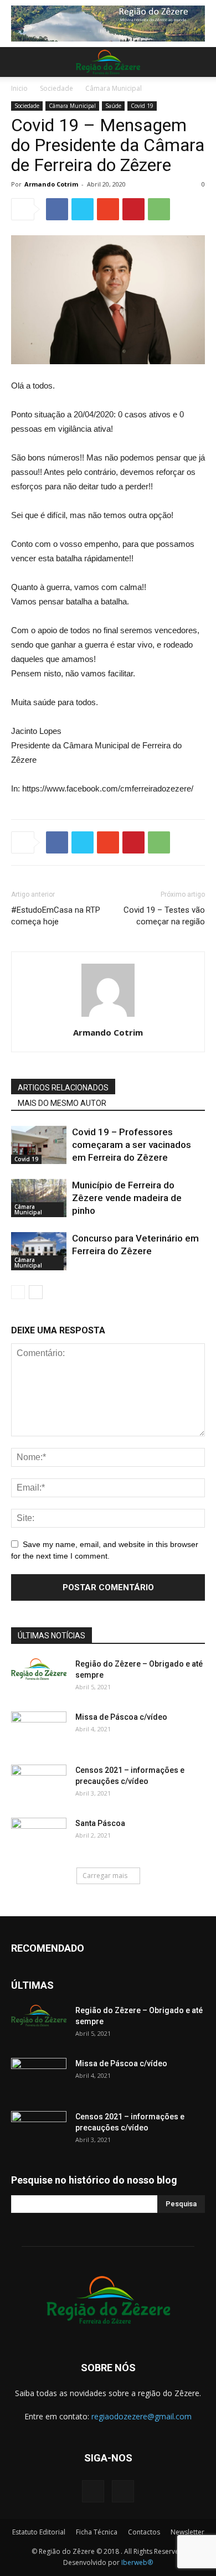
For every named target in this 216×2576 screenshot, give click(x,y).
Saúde (113, 106)
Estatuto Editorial (39, 2532)
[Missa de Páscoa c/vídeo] (39, 1731)
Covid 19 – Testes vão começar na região (164, 916)
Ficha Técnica (97, 2532)
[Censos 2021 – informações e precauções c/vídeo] (39, 1784)
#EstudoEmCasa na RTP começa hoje (56, 916)
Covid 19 (142, 106)
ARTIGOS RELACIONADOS (63, 1088)
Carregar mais (105, 1876)
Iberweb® (137, 2562)
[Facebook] (93, 2491)
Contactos (144, 2532)
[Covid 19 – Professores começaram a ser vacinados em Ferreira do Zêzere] (39, 1145)
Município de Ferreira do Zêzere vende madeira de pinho (127, 1198)
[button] (200, 62)
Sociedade (56, 88)
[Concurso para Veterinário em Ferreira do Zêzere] (39, 1251)
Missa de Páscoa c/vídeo (121, 1717)
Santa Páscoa (100, 1823)
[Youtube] (123, 2491)
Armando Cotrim (51, 184)
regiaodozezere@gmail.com (142, 2416)
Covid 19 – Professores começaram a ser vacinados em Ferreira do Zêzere (132, 1145)
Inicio (19, 88)
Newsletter (187, 2532)
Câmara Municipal (114, 88)
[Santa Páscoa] (39, 1837)
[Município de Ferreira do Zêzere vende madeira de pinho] (39, 1198)
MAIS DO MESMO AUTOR (62, 1103)
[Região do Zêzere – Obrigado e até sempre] (39, 1669)
